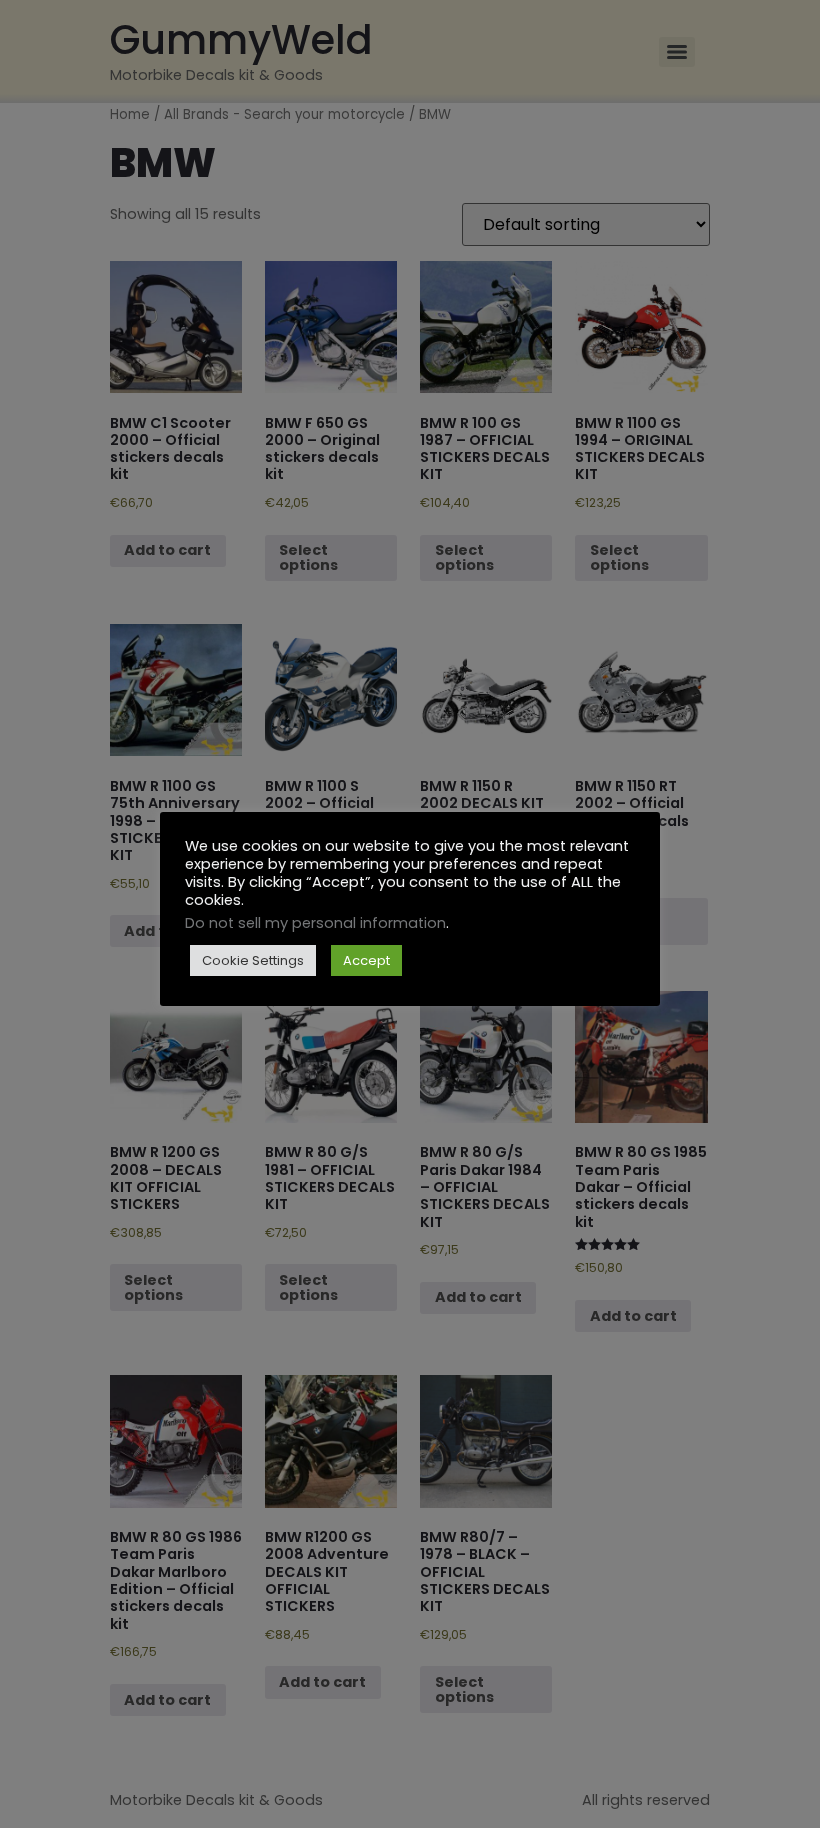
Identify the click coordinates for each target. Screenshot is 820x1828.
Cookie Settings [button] (253, 960)
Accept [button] (366, 960)
